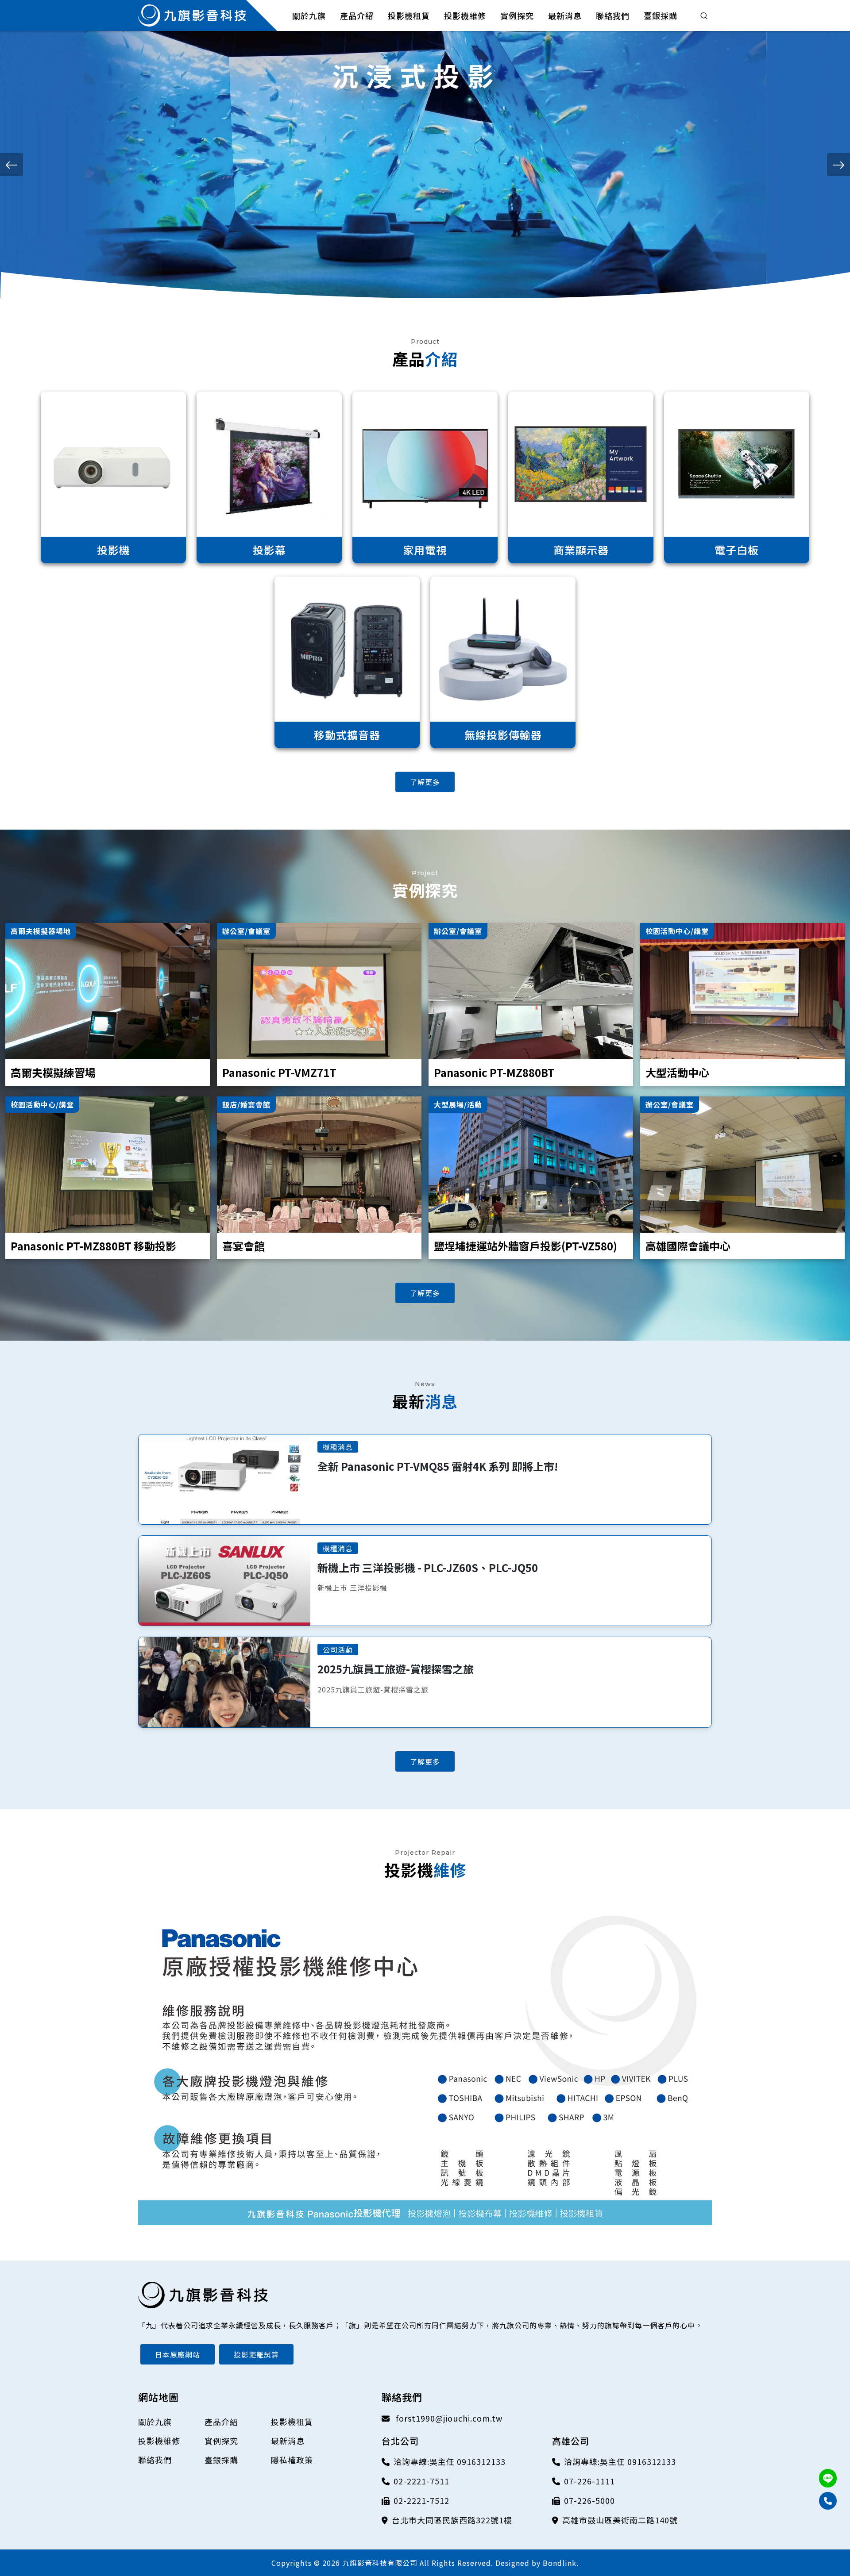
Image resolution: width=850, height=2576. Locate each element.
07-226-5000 (589, 2500)
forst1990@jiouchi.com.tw (448, 2418)
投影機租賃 (292, 2422)
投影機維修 (159, 2441)
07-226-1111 (589, 2481)
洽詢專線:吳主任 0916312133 (450, 2461)
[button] (12, 165)
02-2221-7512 (421, 2500)
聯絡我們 (155, 2460)
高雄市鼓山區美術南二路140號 (620, 2520)
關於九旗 (155, 2422)
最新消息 (288, 2441)
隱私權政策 (292, 2460)
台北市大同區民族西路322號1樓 (452, 2520)
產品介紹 (221, 2422)
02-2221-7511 (421, 2481)
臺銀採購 (221, 2460)
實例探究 (221, 2441)
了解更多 (425, 782)
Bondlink (560, 2563)
